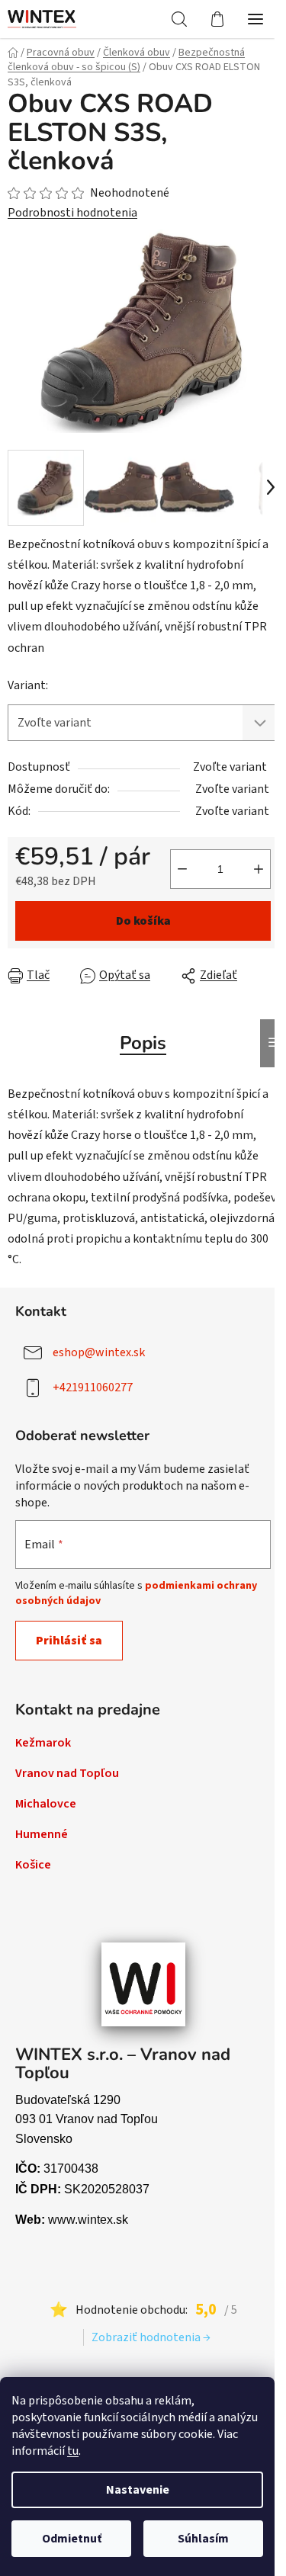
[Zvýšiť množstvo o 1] (259, 869)
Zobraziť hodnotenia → (151, 2337)
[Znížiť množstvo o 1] (182, 869)
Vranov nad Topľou (67, 1773)
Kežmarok (43, 1743)
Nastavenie (138, 2490)
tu (73, 2451)
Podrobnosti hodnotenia (72, 213)
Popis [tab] (143, 1043)
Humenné (42, 1834)
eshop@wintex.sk (99, 1352)
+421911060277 (93, 1387)
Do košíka (143, 921)
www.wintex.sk (88, 2220)
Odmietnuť (72, 2539)
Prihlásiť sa (69, 1641)
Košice (33, 1865)
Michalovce (46, 1804)
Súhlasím (203, 2539)
